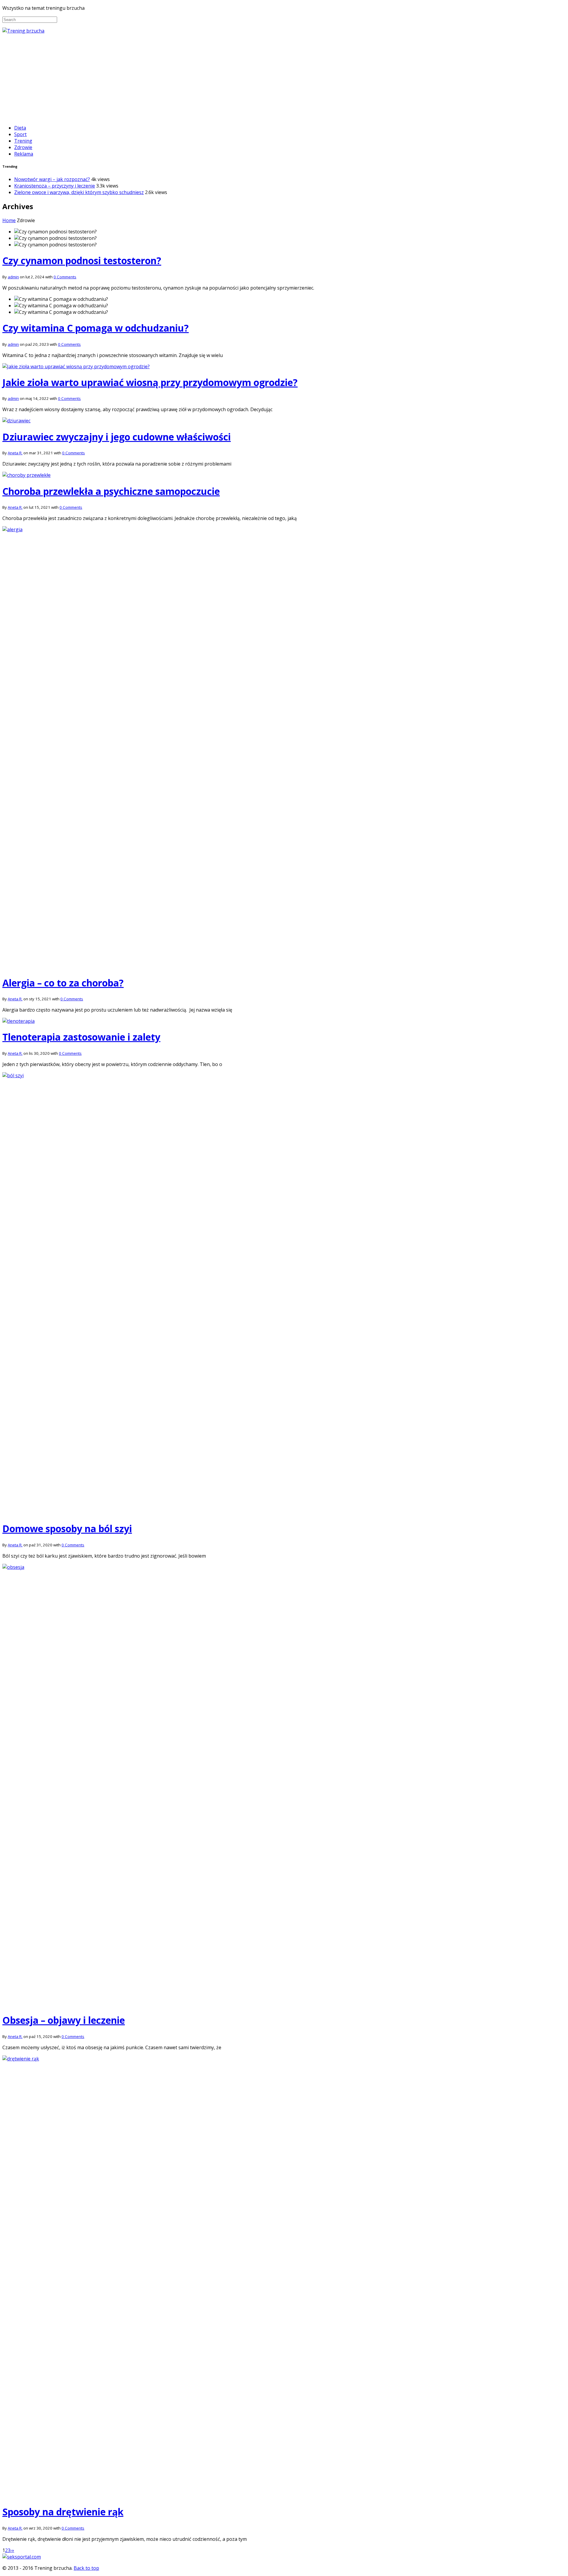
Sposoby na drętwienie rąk (63, 2512)
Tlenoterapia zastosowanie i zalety (81, 1037)
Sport (20, 134)
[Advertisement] (284, 78)
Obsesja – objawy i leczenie (64, 2020)
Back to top (86, 2568)
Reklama (24, 154)
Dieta (20, 128)
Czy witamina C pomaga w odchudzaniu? (96, 328)
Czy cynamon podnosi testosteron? (82, 260)
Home (9, 220)
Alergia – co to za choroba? (63, 983)
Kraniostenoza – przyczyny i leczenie (55, 186)
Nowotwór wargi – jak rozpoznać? (52, 179)
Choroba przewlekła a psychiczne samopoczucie (111, 491)
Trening (23, 141)
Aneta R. (15, 453)
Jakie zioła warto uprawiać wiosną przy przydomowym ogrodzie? (150, 382)
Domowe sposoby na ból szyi (67, 1528)
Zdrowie (23, 147)
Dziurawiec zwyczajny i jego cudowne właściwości (117, 437)
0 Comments (65, 277)
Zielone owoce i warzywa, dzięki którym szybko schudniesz (79, 192)
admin (13, 277)
